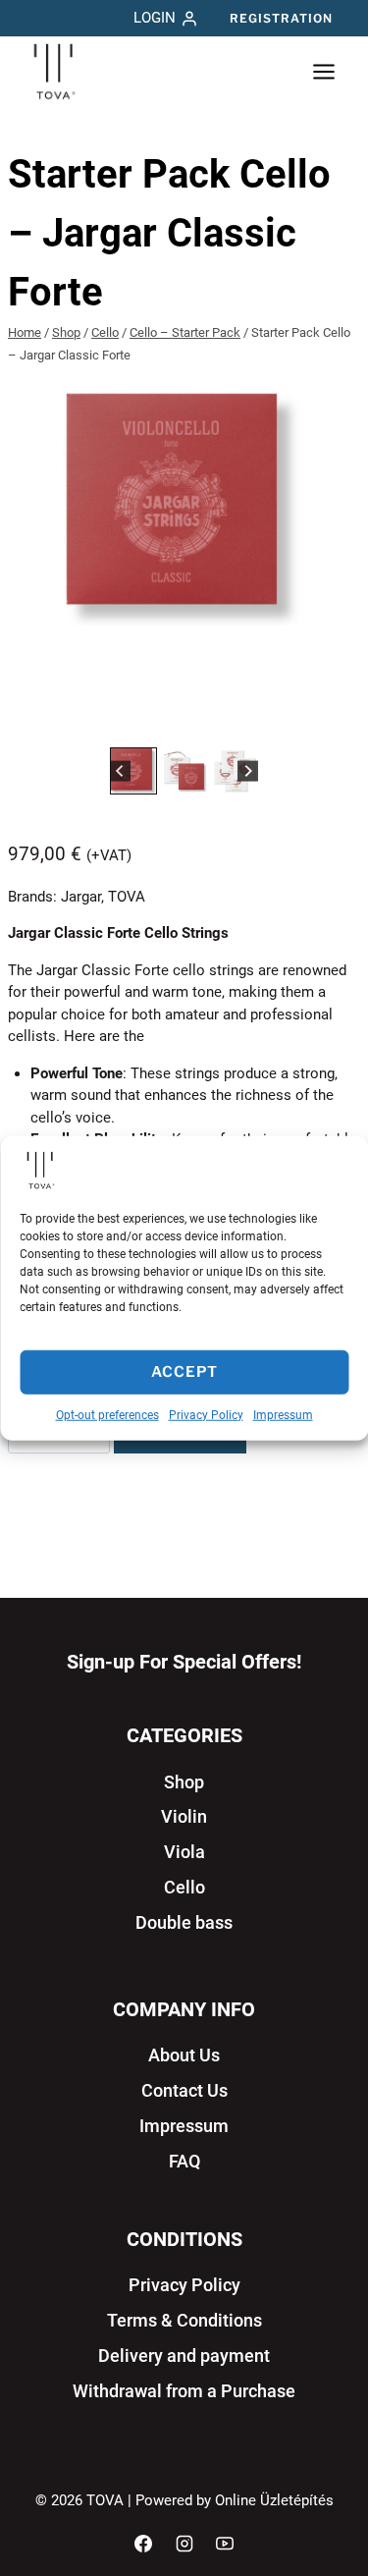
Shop (184, 1782)
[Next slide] (248, 770)
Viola (184, 1852)
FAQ (184, 2161)
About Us (184, 2055)
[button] (133, 771)
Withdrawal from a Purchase (184, 2391)
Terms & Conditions (184, 2320)
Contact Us (184, 2090)
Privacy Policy (206, 1414)
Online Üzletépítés (274, 2500)
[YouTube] (225, 2544)
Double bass (184, 1922)
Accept (184, 1372)
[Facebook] (143, 2544)
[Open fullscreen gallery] (341, 723)
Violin (184, 1816)
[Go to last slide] (120, 770)
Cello (184, 1887)
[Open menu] (323, 72)
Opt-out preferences (107, 1414)
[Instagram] (184, 2544)
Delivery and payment (184, 2356)
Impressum (283, 1414)
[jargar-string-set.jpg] (184, 508)
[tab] (169, 722)
